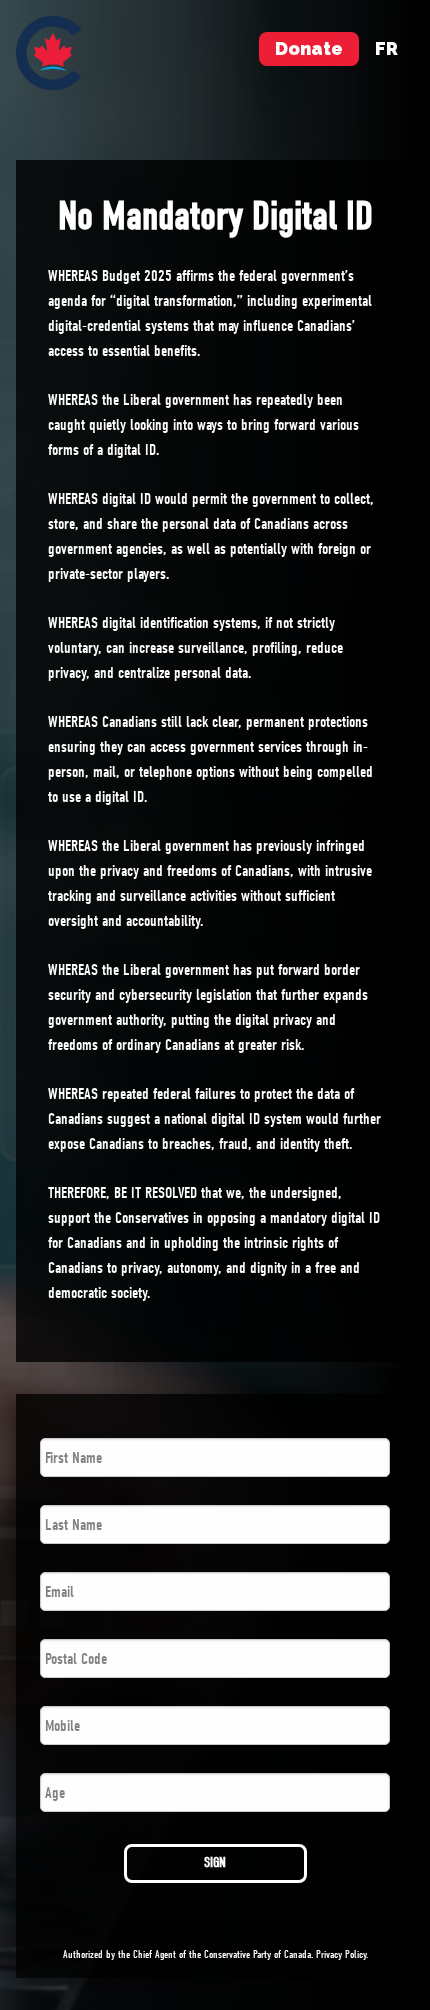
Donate (309, 48)
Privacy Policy (341, 1954)
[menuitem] (48, 53)
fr (386, 48)
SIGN (215, 1862)
